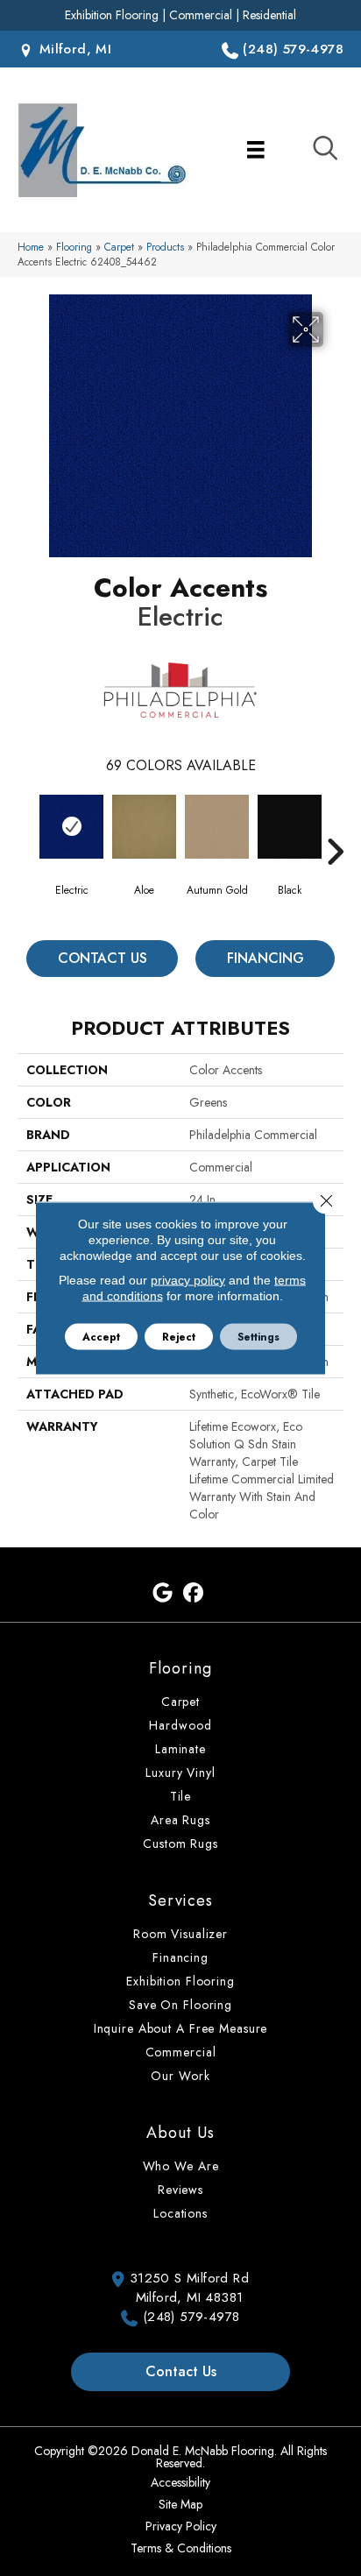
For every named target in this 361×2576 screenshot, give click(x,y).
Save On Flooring (180, 2005)
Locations (180, 2213)
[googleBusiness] (163, 1593)
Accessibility (180, 2482)
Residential (269, 15)
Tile (181, 1796)
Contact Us (103, 958)
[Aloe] (144, 827)
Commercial (201, 15)
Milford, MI (73, 49)
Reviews (180, 2190)
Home (31, 247)
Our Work (180, 2076)
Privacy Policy (181, 2526)
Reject (179, 1337)
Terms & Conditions (181, 2548)
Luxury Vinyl (180, 1773)
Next (335, 825)
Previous (26, 825)
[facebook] (193, 1593)
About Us (180, 2133)
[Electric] (71, 827)
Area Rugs (180, 1820)
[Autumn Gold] (217, 827)
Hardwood (180, 1725)
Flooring (74, 247)
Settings (258, 1337)
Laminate (180, 1749)
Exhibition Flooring (112, 15)
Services (180, 1900)
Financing (265, 958)
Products (165, 247)
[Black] (290, 827)
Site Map (180, 2504)
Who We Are (181, 2166)
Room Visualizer (180, 1934)
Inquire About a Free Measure (181, 2028)
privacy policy (188, 1280)
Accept (101, 1337)
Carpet (119, 247)
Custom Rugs (180, 1844)
